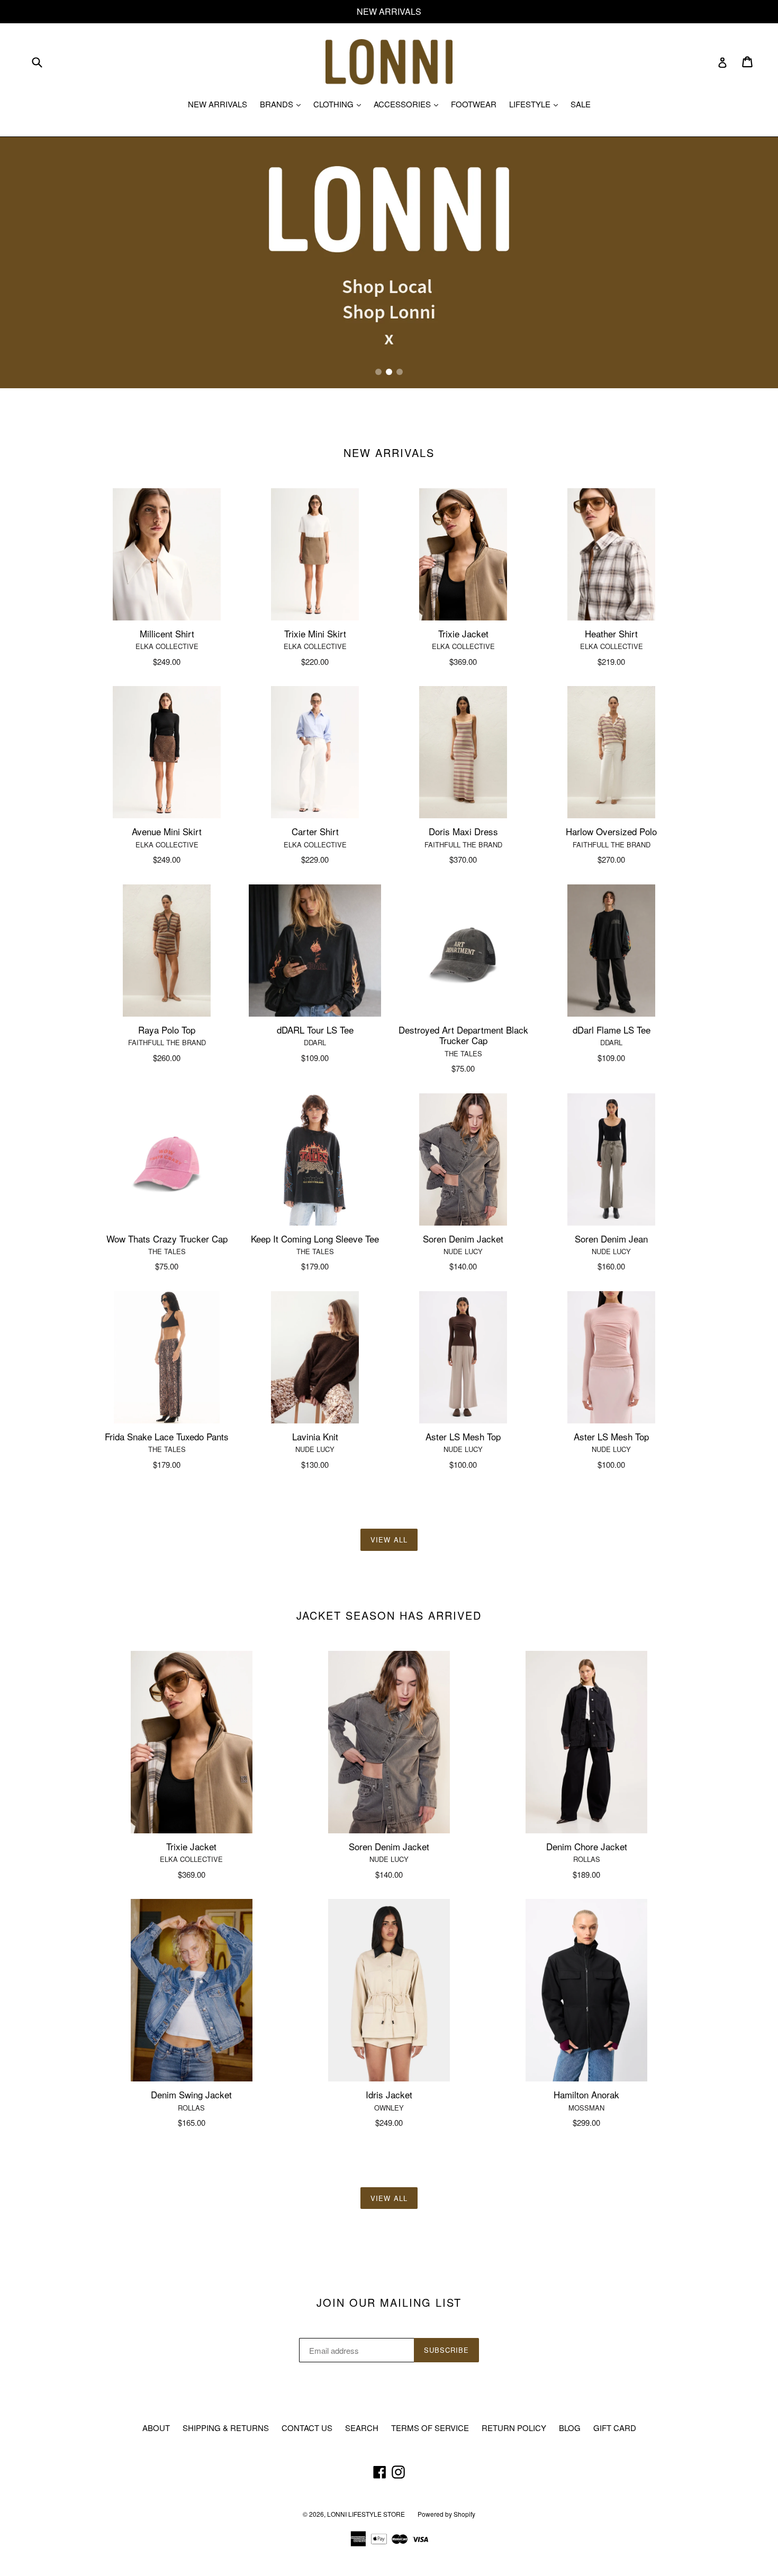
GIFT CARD (615, 2428)
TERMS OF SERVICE (430, 2428)
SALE (581, 104)
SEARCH (362, 2428)
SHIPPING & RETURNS (226, 2428)
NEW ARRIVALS (218, 104)
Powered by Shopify (446, 2514)
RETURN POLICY (514, 2428)
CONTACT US (307, 2428)
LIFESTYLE (536, 104)
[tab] (378, 372)
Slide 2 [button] (389, 372)
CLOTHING (340, 104)
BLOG (570, 2428)
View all (389, 1540)
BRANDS (283, 104)
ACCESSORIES (409, 104)
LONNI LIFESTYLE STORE (366, 2514)
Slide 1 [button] (378, 372)
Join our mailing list (389, 2303)
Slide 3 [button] (400, 372)
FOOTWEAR (474, 104)
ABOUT (156, 2428)
